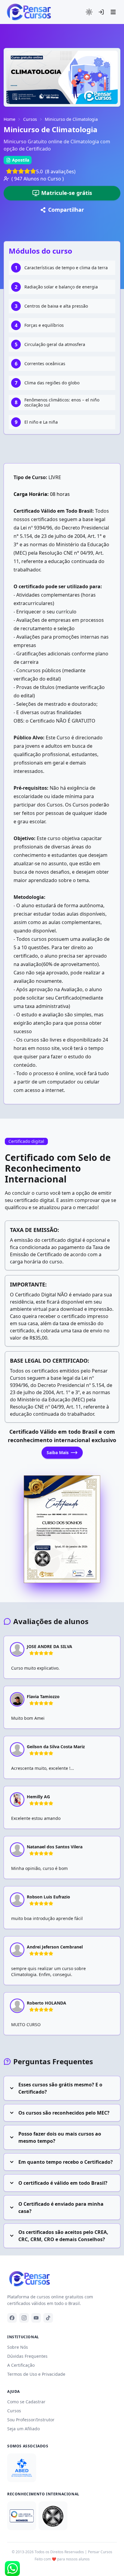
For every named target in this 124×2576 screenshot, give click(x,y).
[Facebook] (12, 2318)
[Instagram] (24, 2318)
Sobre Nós (18, 2347)
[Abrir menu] (113, 12)
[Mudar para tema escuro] (89, 12)
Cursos (30, 119)
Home (9, 119)
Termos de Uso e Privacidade (36, 2374)
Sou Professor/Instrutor (31, 2420)
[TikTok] (48, 2318)
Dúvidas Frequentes (27, 2356)
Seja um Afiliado (23, 2429)
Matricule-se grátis (67, 193)
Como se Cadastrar (26, 2402)
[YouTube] (36, 2318)
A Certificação (21, 2365)
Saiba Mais (58, 1452)
